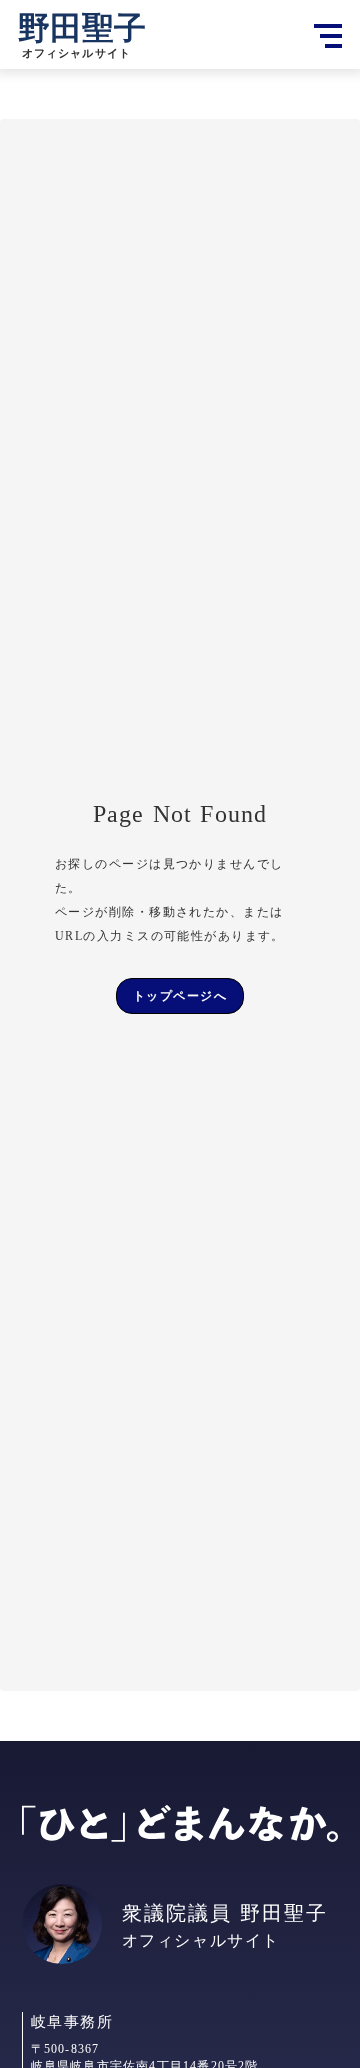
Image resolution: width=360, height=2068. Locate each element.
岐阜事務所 (72, 2022)
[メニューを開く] (328, 36)
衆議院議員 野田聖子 (225, 1913)
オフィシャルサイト (201, 1940)
